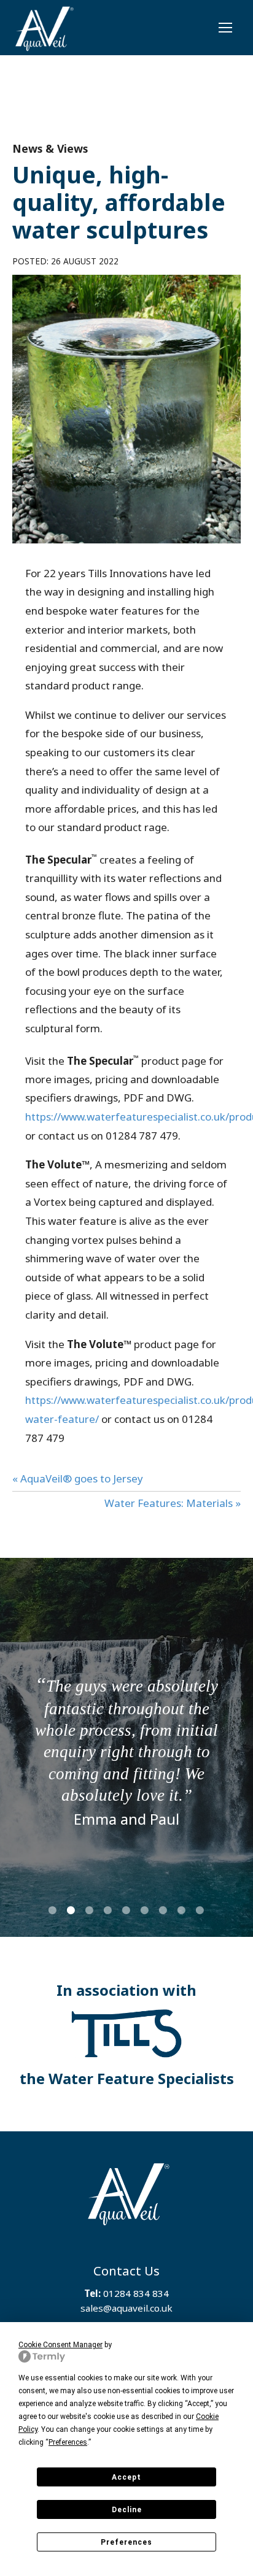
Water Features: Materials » (173, 1503)
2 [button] (72, 1910)
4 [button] (109, 1910)
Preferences (126, 2542)
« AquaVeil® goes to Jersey (78, 1478)
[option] (126, 1750)
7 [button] (165, 1910)
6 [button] (146, 1910)
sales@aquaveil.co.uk (126, 2308)
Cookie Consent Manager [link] (60, 2345)
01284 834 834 (136, 2293)
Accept (126, 2477)
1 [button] (54, 1910)
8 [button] (183, 1910)
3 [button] (91, 1910)
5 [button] (128, 1910)
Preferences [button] (68, 2442)
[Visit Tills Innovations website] (126, 2034)
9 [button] (201, 1910)
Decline (127, 2510)
